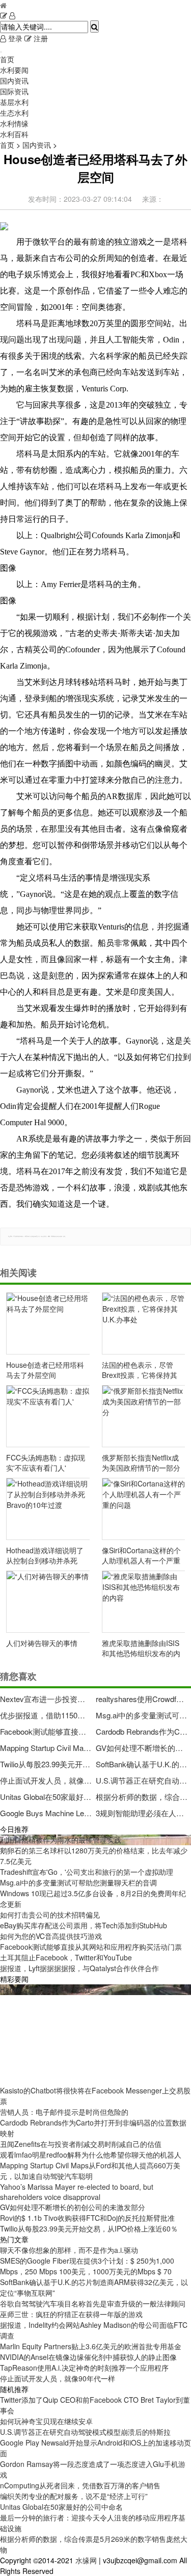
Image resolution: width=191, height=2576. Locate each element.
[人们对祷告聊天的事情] (48, 1602)
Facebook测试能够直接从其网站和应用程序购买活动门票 (46, 1731)
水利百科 (14, 134)
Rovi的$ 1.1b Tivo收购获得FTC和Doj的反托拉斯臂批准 (87, 2218)
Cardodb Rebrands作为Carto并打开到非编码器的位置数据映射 (142, 1731)
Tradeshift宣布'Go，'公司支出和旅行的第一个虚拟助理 (87, 1872)
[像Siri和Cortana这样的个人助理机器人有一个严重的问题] (144, 1509)
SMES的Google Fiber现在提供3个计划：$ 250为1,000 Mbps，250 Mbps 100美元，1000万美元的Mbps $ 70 (87, 2266)
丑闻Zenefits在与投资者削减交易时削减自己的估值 (81, 2144)
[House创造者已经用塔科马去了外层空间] (48, 1323)
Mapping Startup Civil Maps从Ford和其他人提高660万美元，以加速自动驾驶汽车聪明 (46, 1748)
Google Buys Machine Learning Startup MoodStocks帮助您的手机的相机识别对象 (46, 1813)
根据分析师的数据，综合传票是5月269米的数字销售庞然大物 (142, 1797)
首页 (7, 59)
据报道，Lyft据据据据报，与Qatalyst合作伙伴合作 (79, 1968)
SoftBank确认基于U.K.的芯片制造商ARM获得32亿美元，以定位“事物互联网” (142, 1764)
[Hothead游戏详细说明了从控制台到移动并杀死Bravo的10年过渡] (48, 1509)
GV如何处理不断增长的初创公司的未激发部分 (142, 1748)
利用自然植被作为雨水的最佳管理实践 (61, 1840)
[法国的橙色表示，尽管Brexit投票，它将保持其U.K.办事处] (144, 1323)
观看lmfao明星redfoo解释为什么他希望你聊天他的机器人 (91, 2155)
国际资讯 (14, 91)
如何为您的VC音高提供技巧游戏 (51, 1936)
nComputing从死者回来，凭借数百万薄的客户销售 (80, 2485)
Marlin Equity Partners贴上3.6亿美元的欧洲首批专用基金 (91, 2346)
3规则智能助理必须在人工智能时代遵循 (142, 1813)
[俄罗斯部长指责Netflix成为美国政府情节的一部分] (144, 1416)
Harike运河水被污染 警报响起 (47, 1989)
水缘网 (86, 2560)
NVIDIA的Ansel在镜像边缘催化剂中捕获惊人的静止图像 (88, 2357)
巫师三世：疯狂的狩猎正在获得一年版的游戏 (71, 2314)
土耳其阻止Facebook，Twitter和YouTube (66, 1957)
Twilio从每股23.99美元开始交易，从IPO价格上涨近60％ (46, 1764)
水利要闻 (14, 70)
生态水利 (14, 113)
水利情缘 (14, 123)
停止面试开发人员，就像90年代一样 (46, 1780)
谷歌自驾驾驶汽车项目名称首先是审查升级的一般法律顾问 (93, 2303)
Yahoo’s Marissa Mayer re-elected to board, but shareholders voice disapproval (77, 2192)
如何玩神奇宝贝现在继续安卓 (46, 2421)
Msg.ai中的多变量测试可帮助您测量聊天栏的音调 (142, 1715)
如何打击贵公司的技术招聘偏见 (50, 1915)
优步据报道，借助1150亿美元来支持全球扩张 (46, 1715)
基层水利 (14, 102)
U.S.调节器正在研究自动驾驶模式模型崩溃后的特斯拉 (142, 1780)
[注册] (4, 15)
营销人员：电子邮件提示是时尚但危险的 (64, 2112)
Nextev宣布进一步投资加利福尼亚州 (46, 1699)
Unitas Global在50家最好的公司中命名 (46, 1797)
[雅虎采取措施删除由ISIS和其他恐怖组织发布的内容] (144, 1602)
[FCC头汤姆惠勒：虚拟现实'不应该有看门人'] (48, 1416)
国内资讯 (14, 81)
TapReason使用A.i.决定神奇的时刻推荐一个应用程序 (84, 2368)
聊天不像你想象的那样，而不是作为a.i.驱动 (69, 2250)
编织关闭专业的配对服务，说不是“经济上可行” (74, 2496)
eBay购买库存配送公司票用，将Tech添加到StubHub (84, 1925)
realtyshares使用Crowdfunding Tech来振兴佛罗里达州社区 (142, 1699)
